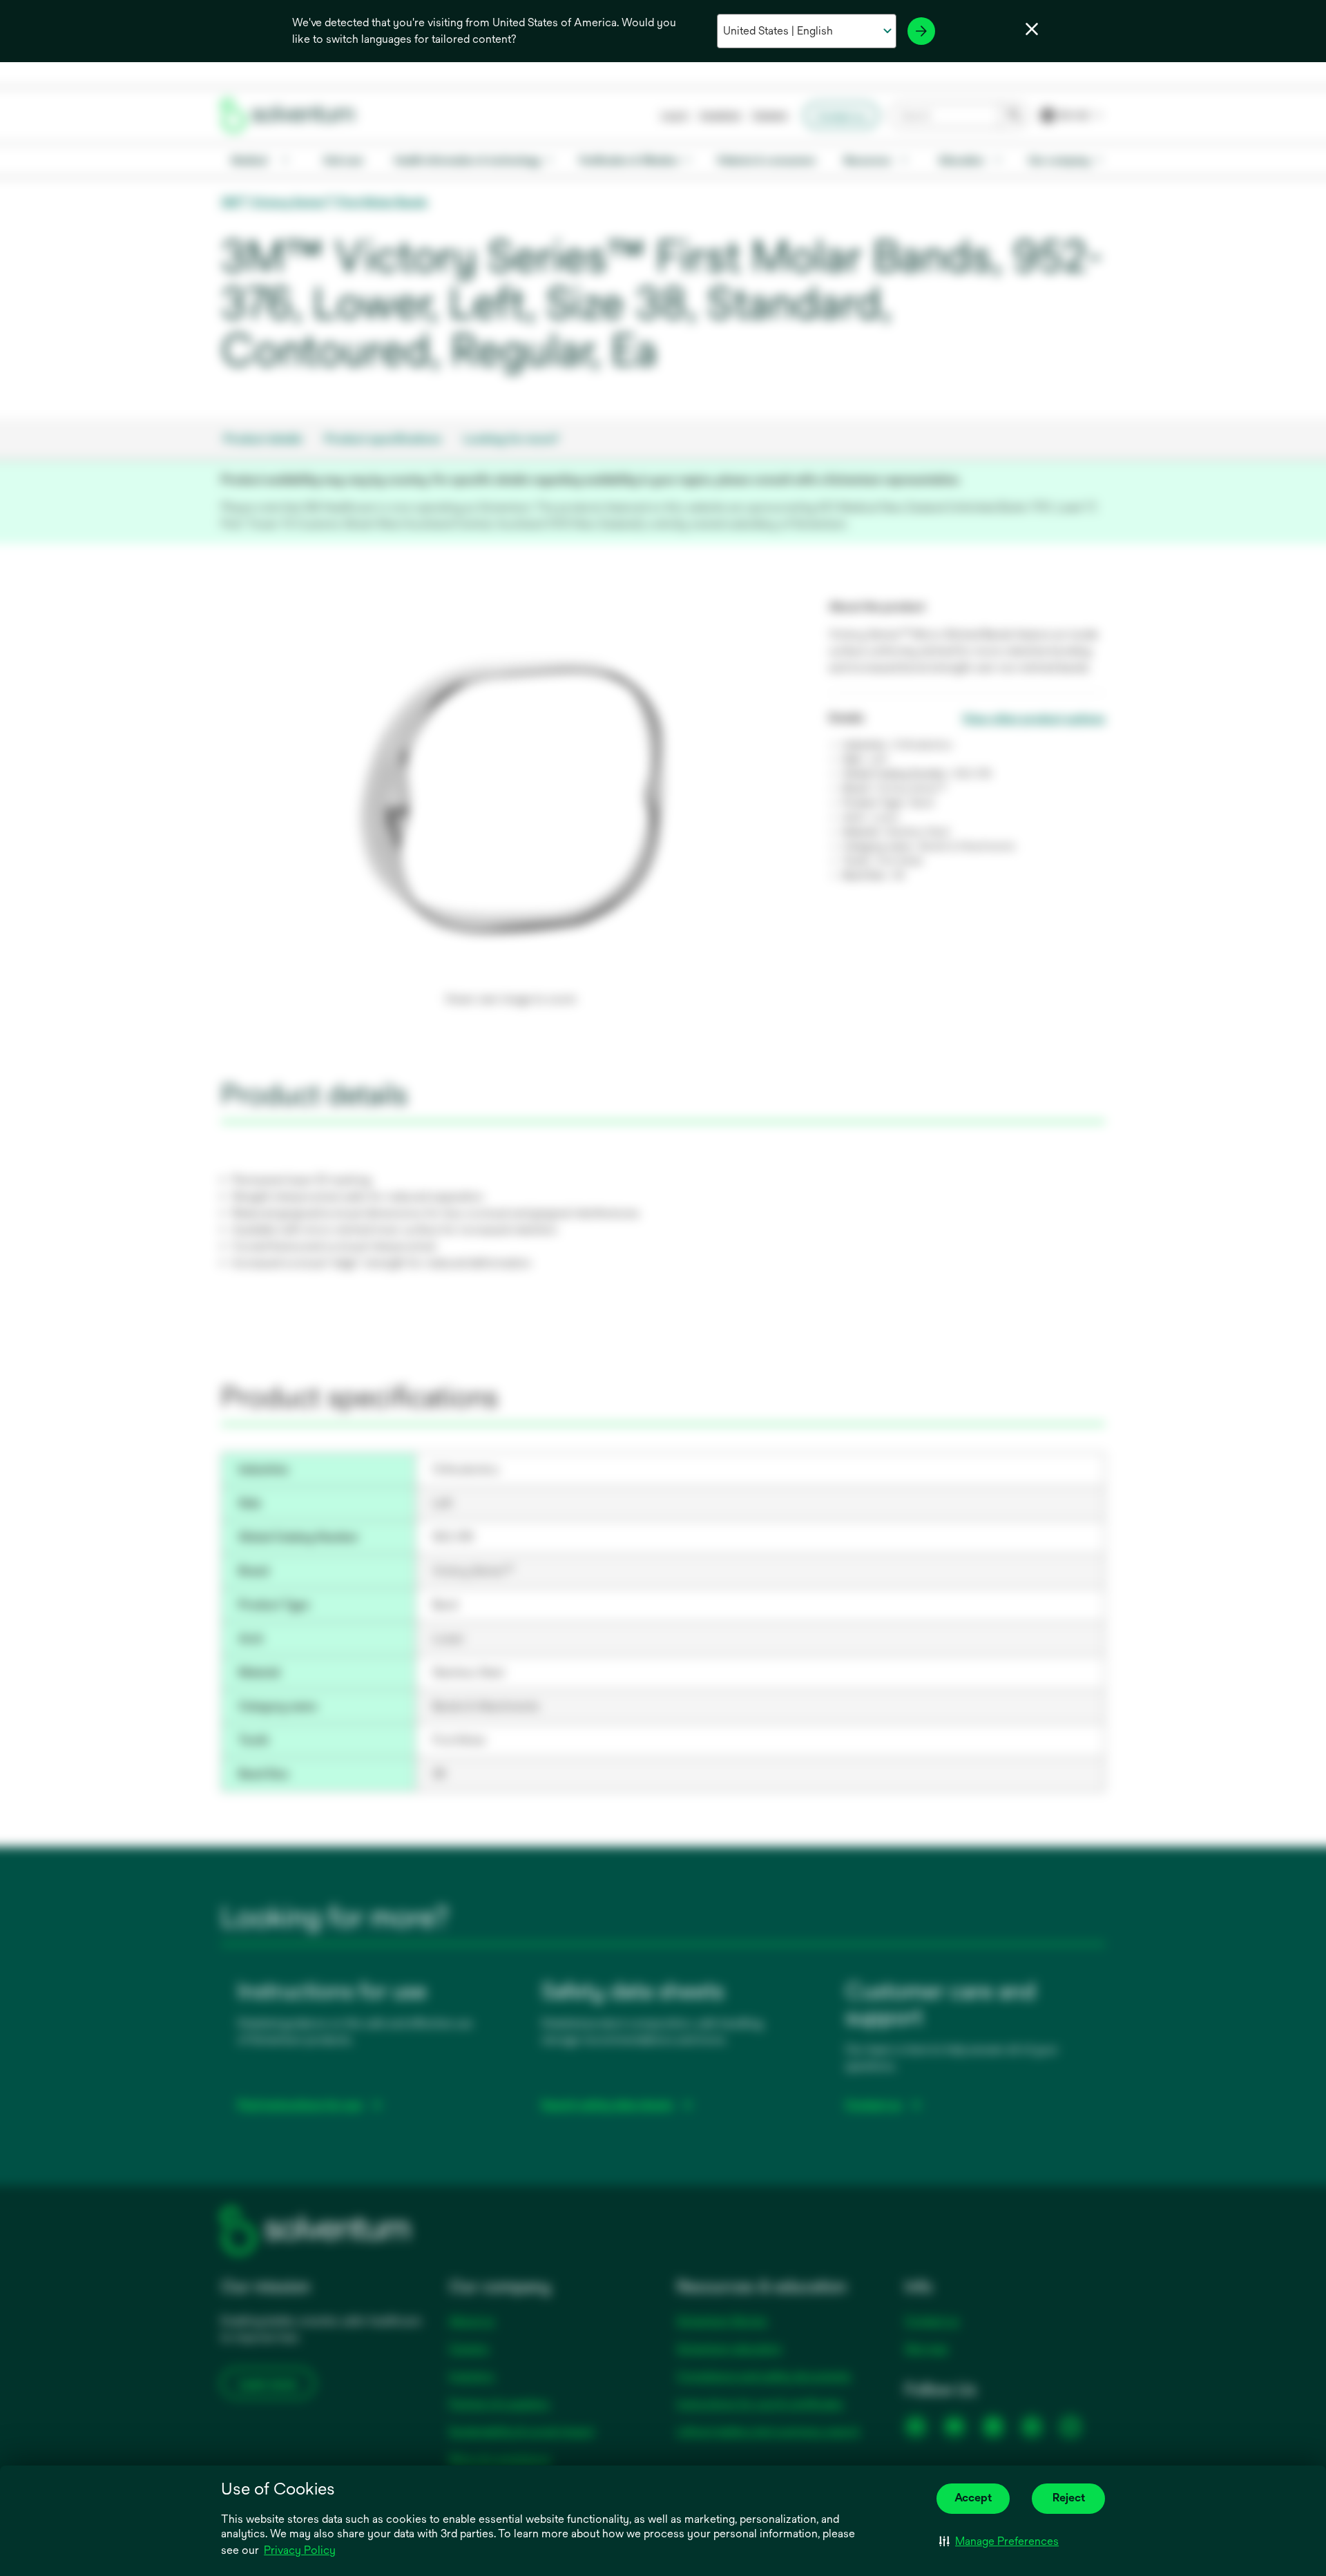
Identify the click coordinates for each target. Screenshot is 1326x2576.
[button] (999, 2541)
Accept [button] (973, 2498)
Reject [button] (1069, 2498)
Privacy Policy (300, 2550)
